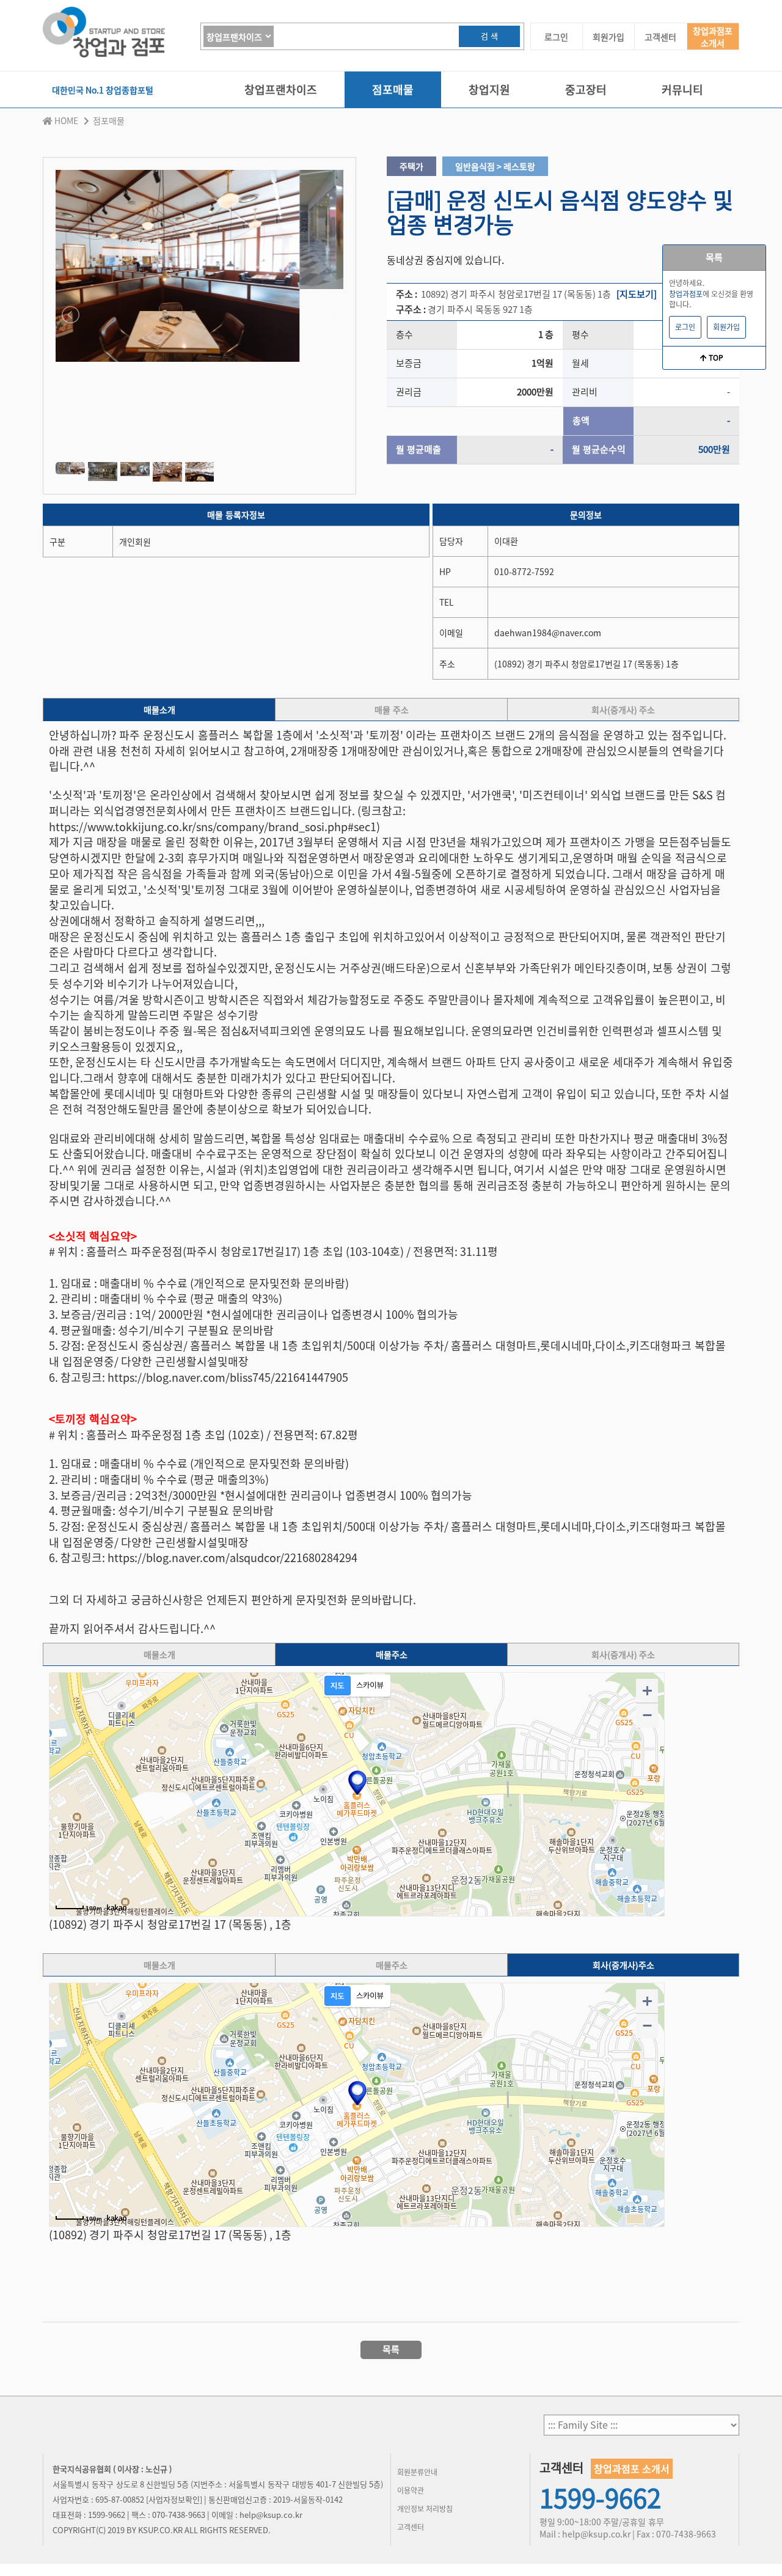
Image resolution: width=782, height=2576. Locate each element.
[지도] (338, 1686)
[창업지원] (489, 105)
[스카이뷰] (370, 1686)
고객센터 (660, 37)
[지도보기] (637, 294)
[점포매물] (393, 105)
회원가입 (608, 37)
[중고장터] (586, 105)
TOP (715, 358)
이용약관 (411, 2490)
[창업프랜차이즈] (281, 105)
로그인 (556, 37)
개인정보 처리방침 (425, 2509)
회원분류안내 (417, 2472)
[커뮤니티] (682, 105)
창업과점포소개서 (713, 37)
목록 (714, 257)
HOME (66, 120)
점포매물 (109, 120)
